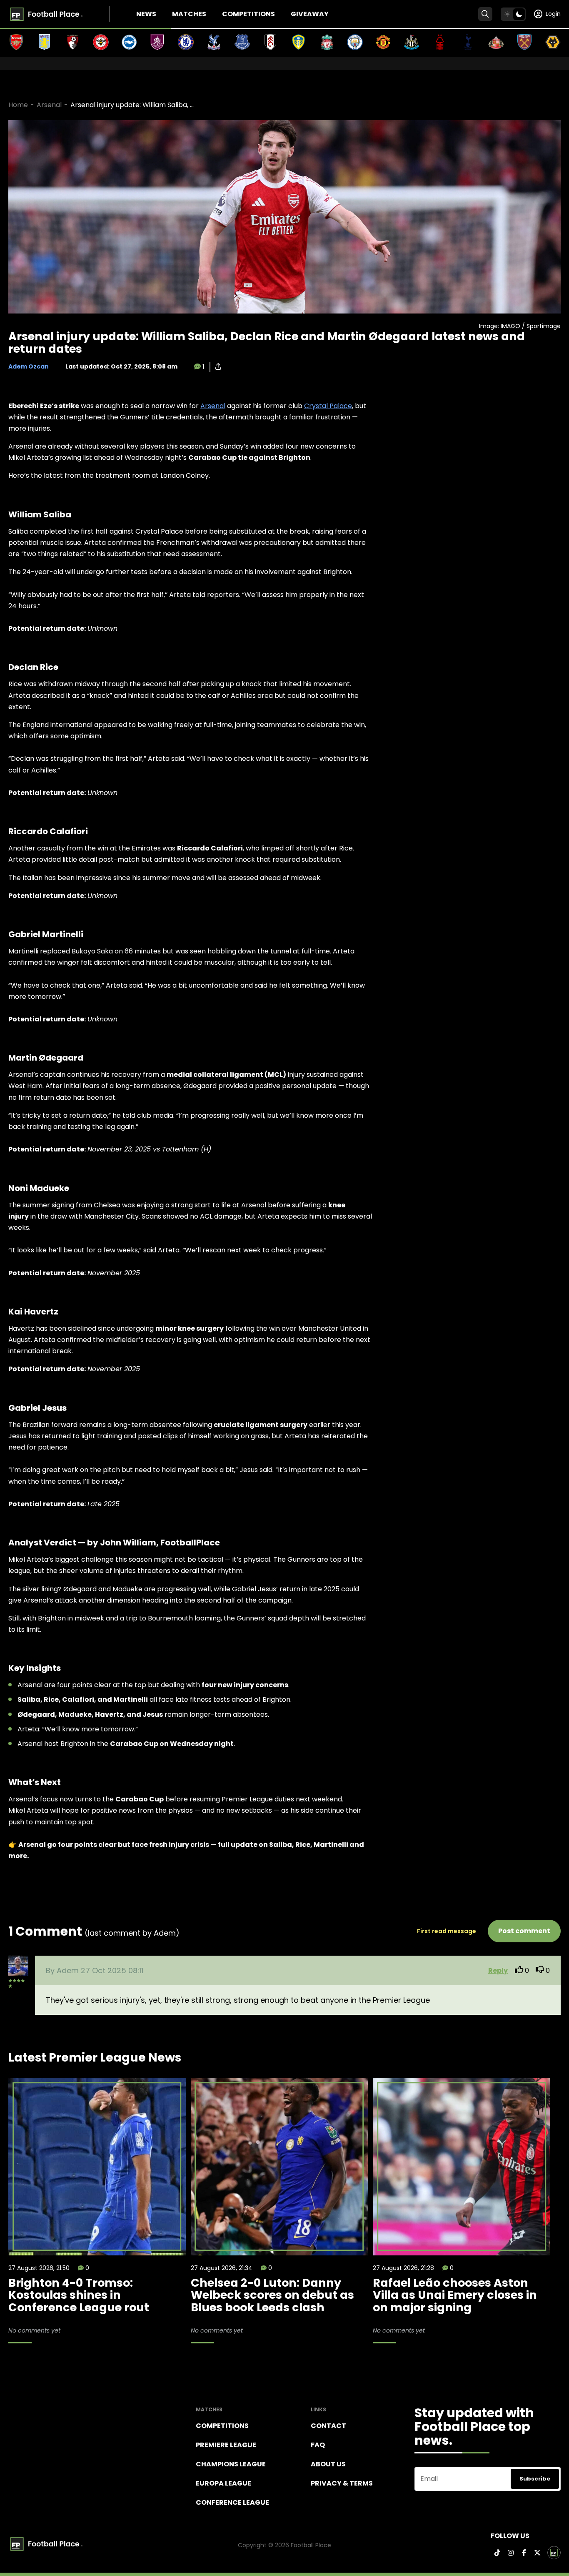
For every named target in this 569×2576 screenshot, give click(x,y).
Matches (189, 14)
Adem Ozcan (29, 366)
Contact (328, 2426)
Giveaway (310, 14)
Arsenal (49, 105)
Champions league (231, 2464)
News (146, 14)
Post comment (524, 1931)
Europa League (223, 2483)
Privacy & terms (342, 2483)
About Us (328, 2464)
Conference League (232, 2502)
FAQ (318, 2445)
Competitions (248, 14)
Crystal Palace (328, 406)
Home (18, 105)
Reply (498, 1970)
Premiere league (226, 2445)
